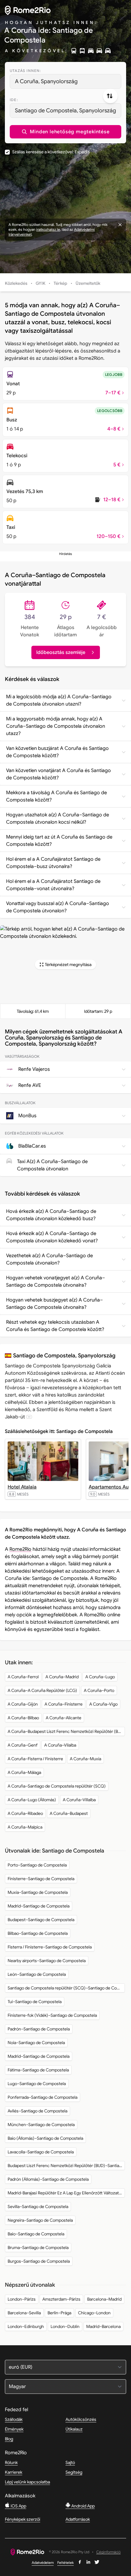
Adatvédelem (43, 2562)
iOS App (18, 2506)
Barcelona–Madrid (104, 2299)
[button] (65, 132)
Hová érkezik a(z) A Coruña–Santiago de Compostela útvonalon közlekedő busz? (51, 1215)
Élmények (14, 2429)
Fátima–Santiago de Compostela (38, 2070)
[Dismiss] (120, 225)
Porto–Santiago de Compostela (37, 1865)
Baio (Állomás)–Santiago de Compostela (45, 2138)
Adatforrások (78, 2519)
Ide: (14, 100)
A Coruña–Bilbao (23, 1718)
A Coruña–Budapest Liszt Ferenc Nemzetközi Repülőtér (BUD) (66, 1731)
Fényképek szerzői (23, 2519)
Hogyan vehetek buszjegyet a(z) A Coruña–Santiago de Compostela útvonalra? (55, 1304)
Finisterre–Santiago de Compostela (41, 1879)
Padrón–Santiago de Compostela (39, 2029)
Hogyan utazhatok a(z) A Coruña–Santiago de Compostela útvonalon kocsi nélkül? (58, 818)
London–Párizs (22, 2299)
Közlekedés (16, 283)
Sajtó (70, 2462)
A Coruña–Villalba (79, 1800)
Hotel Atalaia (22, 1487)
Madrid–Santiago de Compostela (39, 1906)
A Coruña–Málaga (24, 1772)
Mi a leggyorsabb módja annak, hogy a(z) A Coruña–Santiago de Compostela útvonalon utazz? (56, 726)
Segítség (74, 2472)
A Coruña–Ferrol (23, 1677)
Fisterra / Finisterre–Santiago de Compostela (50, 1947)
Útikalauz (74, 2429)
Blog (9, 2439)
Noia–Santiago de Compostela (36, 2043)
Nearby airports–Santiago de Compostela (47, 1961)
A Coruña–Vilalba (60, 1745)
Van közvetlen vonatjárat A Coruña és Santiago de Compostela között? (58, 774)
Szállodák (14, 2419)
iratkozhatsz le (48, 229)
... (29, 1417)
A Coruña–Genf (23, 1745)
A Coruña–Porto (99, 1690)
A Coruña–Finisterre (64, 1704)
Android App (83, 2506)
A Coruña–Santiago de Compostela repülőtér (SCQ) (57, 1786)
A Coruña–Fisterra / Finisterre (35, 1759)
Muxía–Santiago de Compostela (38, 1892)
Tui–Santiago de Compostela (35, 2002)
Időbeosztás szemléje (61, 652)
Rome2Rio (20, 1549)
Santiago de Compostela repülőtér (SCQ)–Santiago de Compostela (66, 1988)
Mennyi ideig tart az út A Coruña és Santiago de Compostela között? (59, 841)
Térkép (60, 283)
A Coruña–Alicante (64, 1718)
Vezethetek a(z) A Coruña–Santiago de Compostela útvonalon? (50, 1259)
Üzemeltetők (88, 283)
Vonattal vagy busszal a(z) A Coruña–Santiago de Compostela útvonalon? (58, 907)
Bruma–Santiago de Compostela (38, 2248)
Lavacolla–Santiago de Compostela (41, 2152)
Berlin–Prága (59, 2313)
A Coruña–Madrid (62, 1677)
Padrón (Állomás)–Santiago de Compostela (48, 2179)
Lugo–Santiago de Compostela (37, 2084)
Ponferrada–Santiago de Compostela (42, 2097)
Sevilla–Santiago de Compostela (38, 2207)
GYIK (41, 283)
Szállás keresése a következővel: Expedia (51, 152)
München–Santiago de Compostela (41, 2125)
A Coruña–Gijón (23, 1704)
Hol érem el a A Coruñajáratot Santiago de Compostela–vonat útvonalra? (53, 885)
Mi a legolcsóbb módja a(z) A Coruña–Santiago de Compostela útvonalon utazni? (59, 700)
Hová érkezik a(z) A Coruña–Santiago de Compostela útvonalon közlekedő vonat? (52, 1237)
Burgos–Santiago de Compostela (39, 2261)
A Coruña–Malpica (25, 1827)
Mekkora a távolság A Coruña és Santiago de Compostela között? (57, 796)
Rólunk (11, 2462)
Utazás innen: (25, 71)
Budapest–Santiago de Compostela (41, 1920)
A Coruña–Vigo (103, 1704)
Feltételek (65, 2562)
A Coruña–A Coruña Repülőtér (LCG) (42, 1690)
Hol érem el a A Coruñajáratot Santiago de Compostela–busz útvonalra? (53, 863)
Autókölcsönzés (81, 2419)
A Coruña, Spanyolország (46, 81)
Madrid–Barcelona (103, 2326)
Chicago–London (94, 2313)
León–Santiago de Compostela (37, 1974)
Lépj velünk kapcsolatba (27, 2482)
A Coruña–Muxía (85, 1759)
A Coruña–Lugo (100, 1677)
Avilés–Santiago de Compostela (37, 2111)
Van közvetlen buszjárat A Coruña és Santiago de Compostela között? (57, 752)
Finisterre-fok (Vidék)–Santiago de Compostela (52, 2015)
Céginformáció (108, 2552)
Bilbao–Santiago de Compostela (38, 1933)
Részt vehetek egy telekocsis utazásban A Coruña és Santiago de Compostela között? (55, 1326)
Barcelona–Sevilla (24, 2313)
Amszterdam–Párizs (61, 2299)
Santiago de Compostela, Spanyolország (65, 111)
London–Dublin (65, 2326)
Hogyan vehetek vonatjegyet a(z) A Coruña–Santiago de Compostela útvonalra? (56, 1281)
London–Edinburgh (26, 2326)
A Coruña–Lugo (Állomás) (32, 1800)
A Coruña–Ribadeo (25, 1813)
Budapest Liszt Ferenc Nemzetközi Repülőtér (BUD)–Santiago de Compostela (66, 2166)
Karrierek (14, 2472)
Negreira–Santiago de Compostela (40, 2220)
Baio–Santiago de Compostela (36, 2234)
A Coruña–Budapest (69, 1813)
